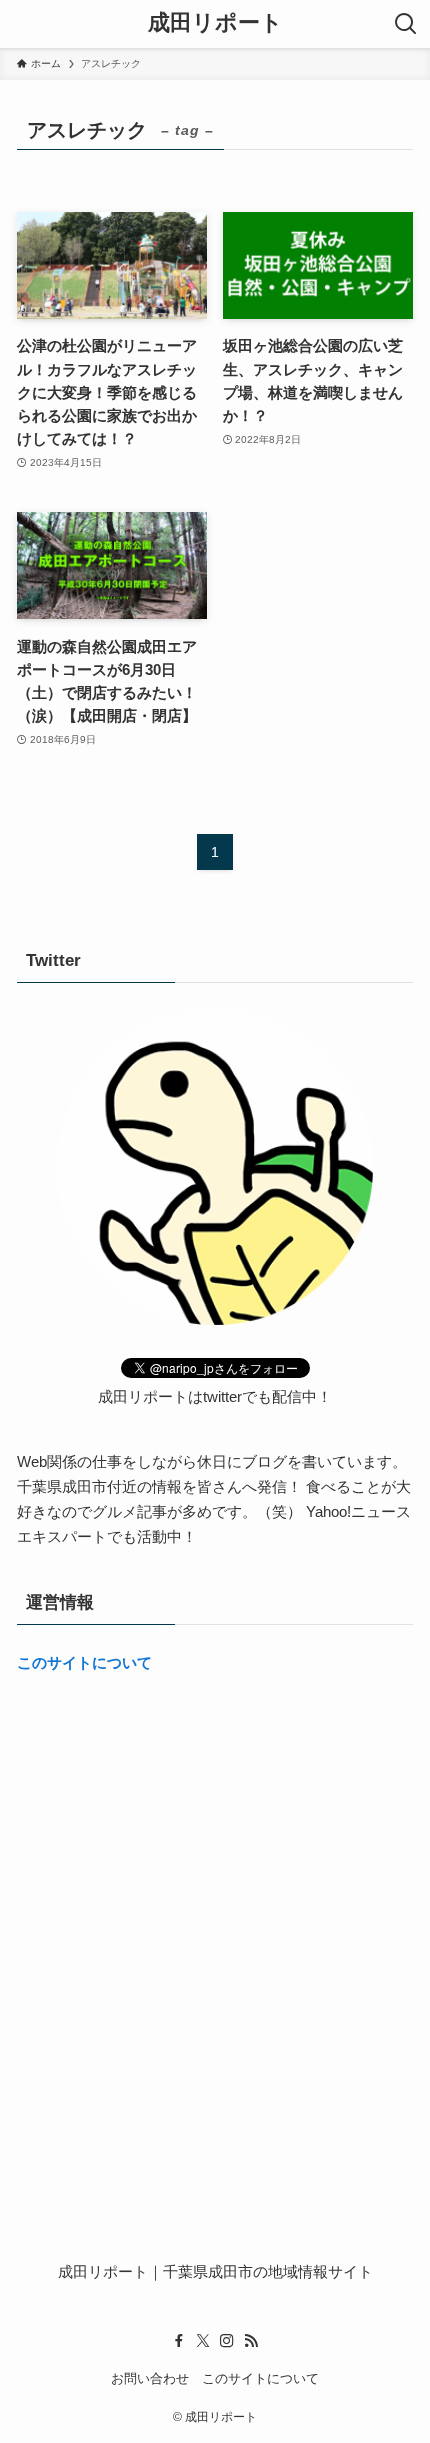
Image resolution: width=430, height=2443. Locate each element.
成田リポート (215, 24)
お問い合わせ (150, 2378)
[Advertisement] (215, 1922)
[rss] (251, 2341)
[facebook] (179, 2341)
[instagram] (227, 2341)
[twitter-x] (203, 2341)
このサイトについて (84, 1662)
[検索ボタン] (406, 24)
